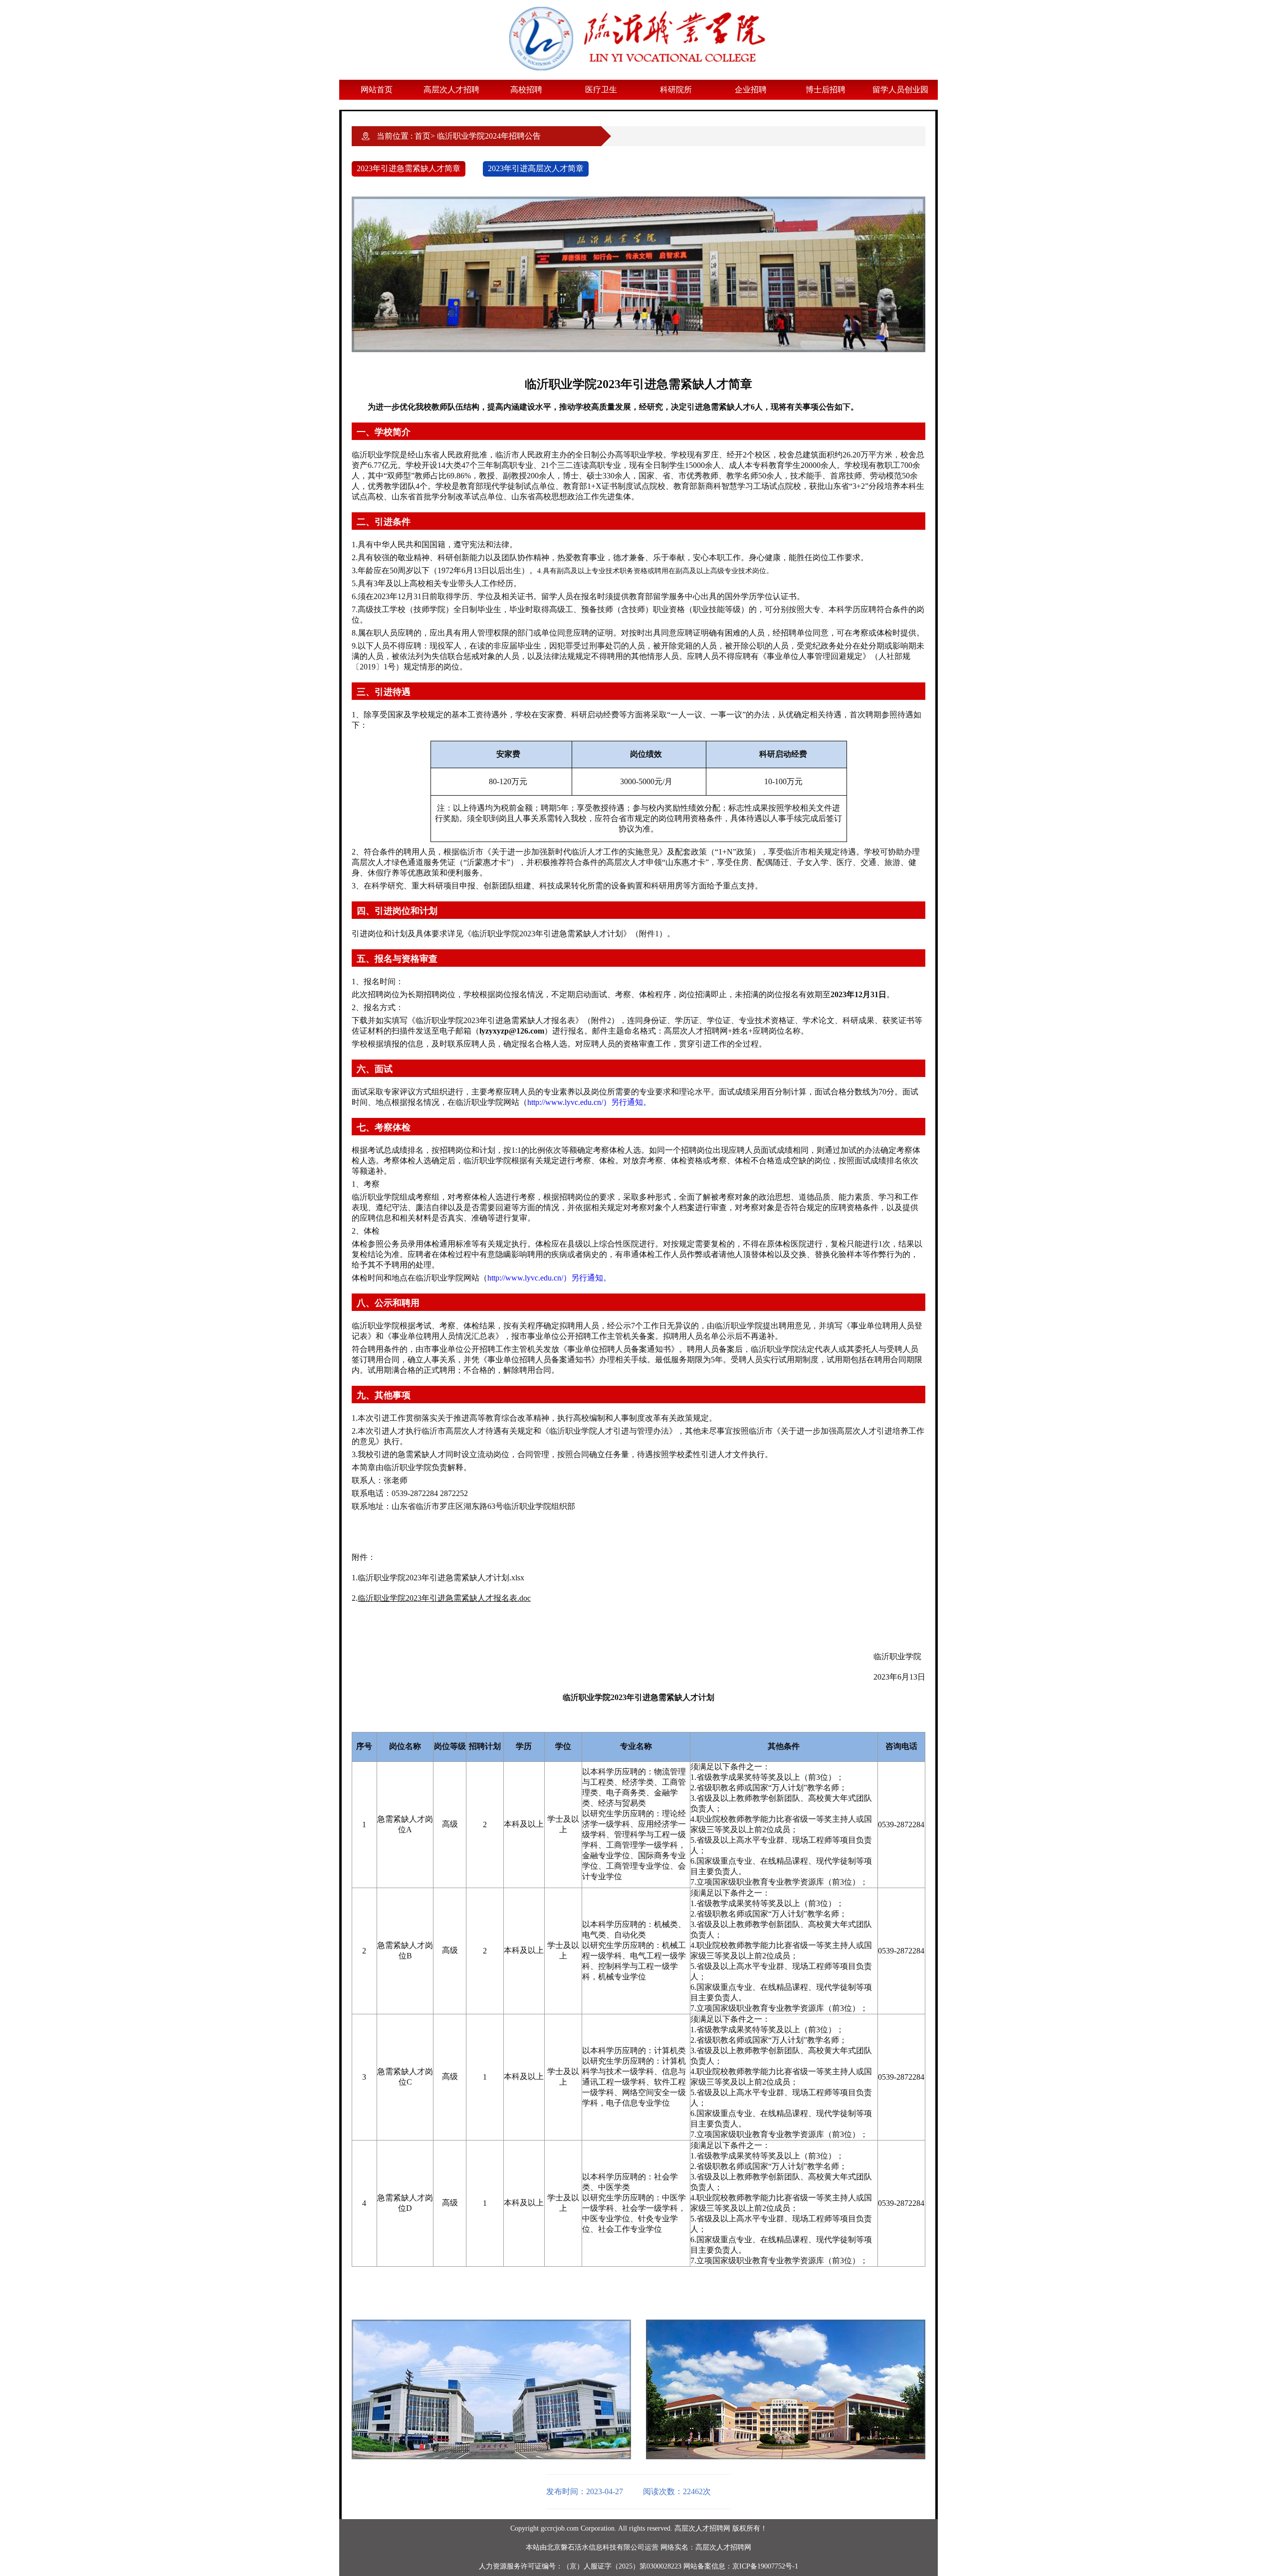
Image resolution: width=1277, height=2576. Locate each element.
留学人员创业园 (900, 90)
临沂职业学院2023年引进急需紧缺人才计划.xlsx (441, 1578)
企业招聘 (751, 90)
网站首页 (377, 90)
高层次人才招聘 (451, 90)
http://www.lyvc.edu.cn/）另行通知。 (589, 1102)
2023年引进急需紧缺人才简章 (409, 168)
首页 (423, 136)
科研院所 (676, 90)
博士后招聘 (826, 90)
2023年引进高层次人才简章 (536, 168)
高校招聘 (526, 90)
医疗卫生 (601, 90)
